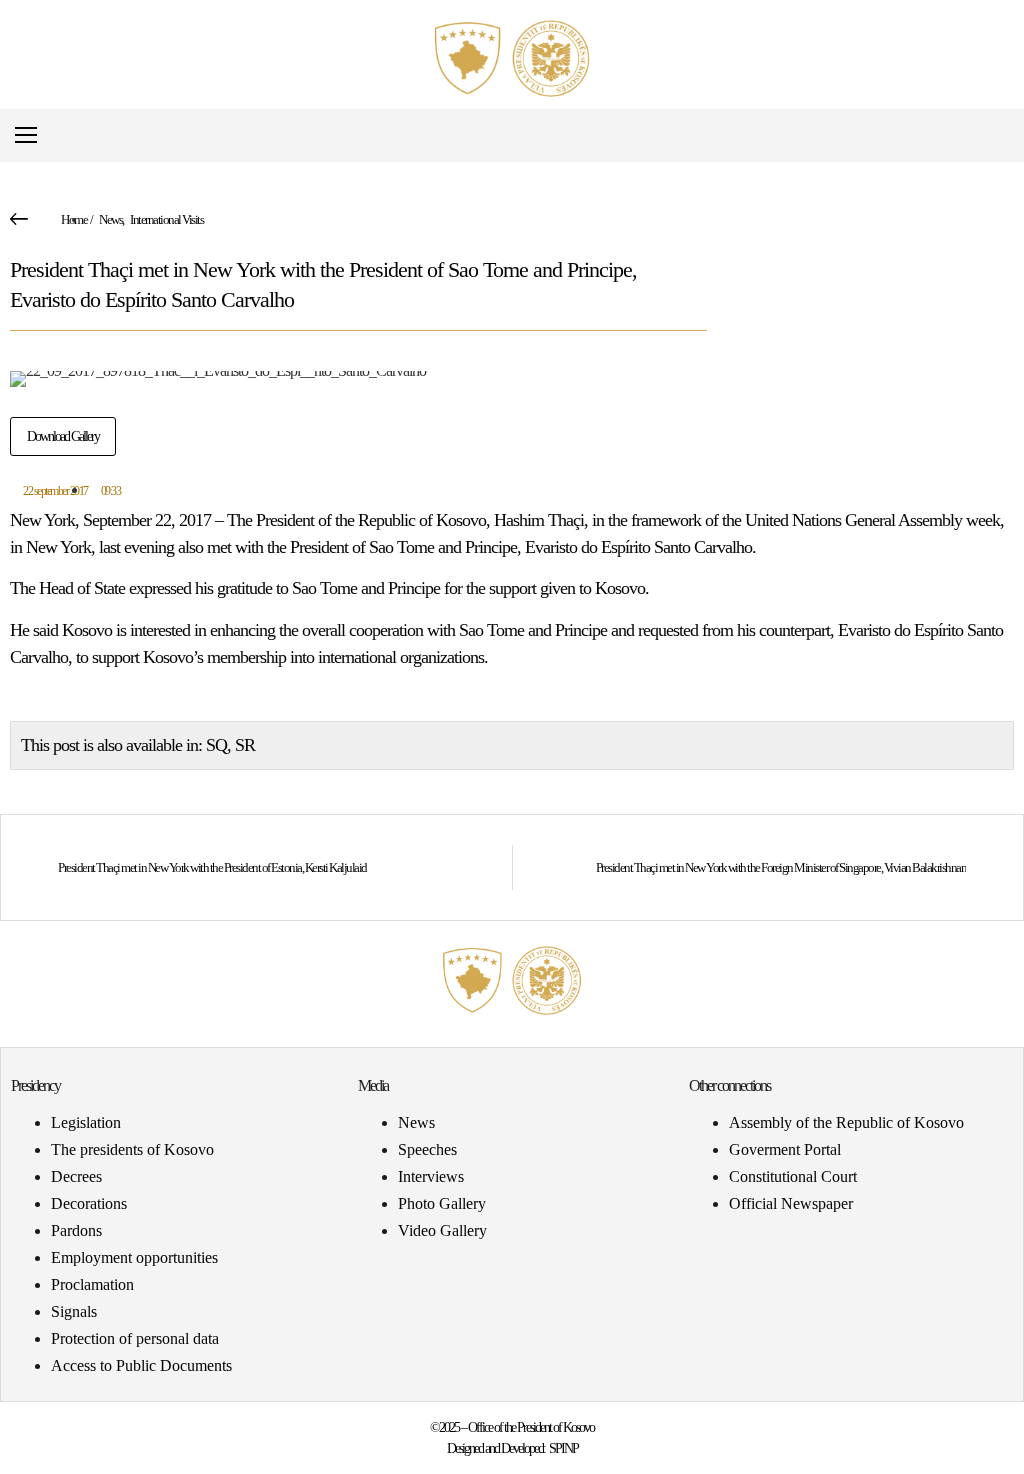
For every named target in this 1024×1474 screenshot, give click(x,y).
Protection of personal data (135, 1338)
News (110, 219)
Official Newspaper (791, 1203)
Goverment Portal (785, 1149)
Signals (74, 1311)
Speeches (427, 1149)
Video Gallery (442, 1230)
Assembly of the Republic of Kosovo (846, 1122)
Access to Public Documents (141, 1365)
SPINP (563, 1448)
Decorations (89, 1203)
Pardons (76, 1230)
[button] (997, 135)
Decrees (76, 1176)
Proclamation (92, 1284)
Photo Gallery (442, 1203)
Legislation (86, 1122)
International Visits (166, 219)
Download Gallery (63, 436)
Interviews (431, 1176)
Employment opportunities (134, 1257)
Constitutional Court (793, 1176)
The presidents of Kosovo (132, 1149)
